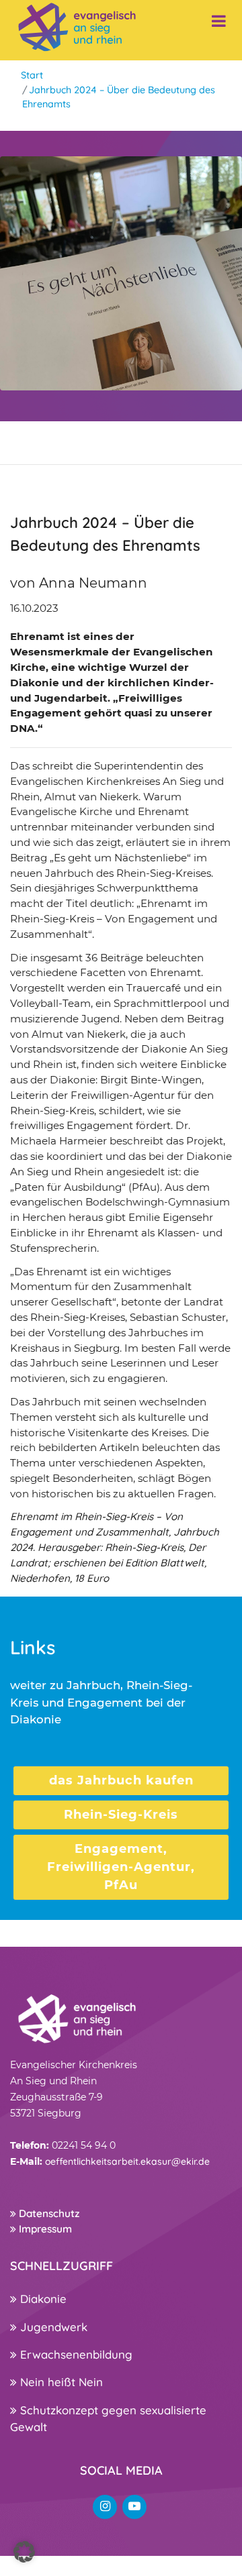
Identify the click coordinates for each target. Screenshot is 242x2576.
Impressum (44, 2229)
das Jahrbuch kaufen (121, 1780)
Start (32, 75)
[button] (24, 2552)
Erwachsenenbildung (75, 2354)
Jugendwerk (52, 2327)
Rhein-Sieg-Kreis (121, 1815)
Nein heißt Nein (60, 2382)
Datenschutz (48, 2213)
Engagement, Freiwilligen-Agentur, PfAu (121, 1867)
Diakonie (42, 2299)
